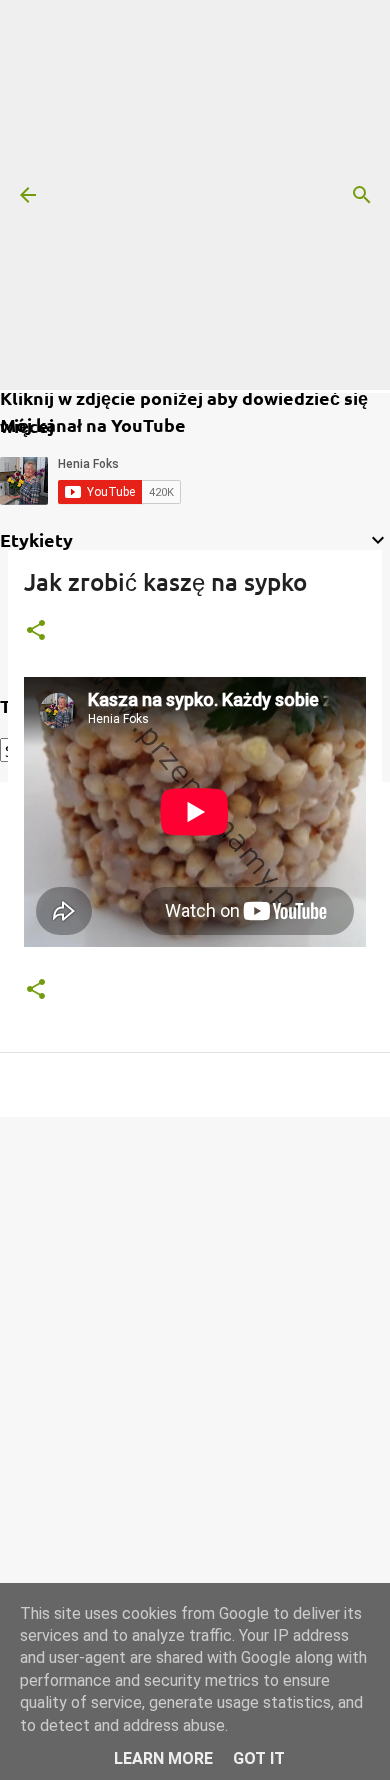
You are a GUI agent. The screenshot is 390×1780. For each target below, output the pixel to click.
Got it (259, 1758)
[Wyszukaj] (362, 195)
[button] (36, 631)
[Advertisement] (195, 195)
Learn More (163, 1758)
